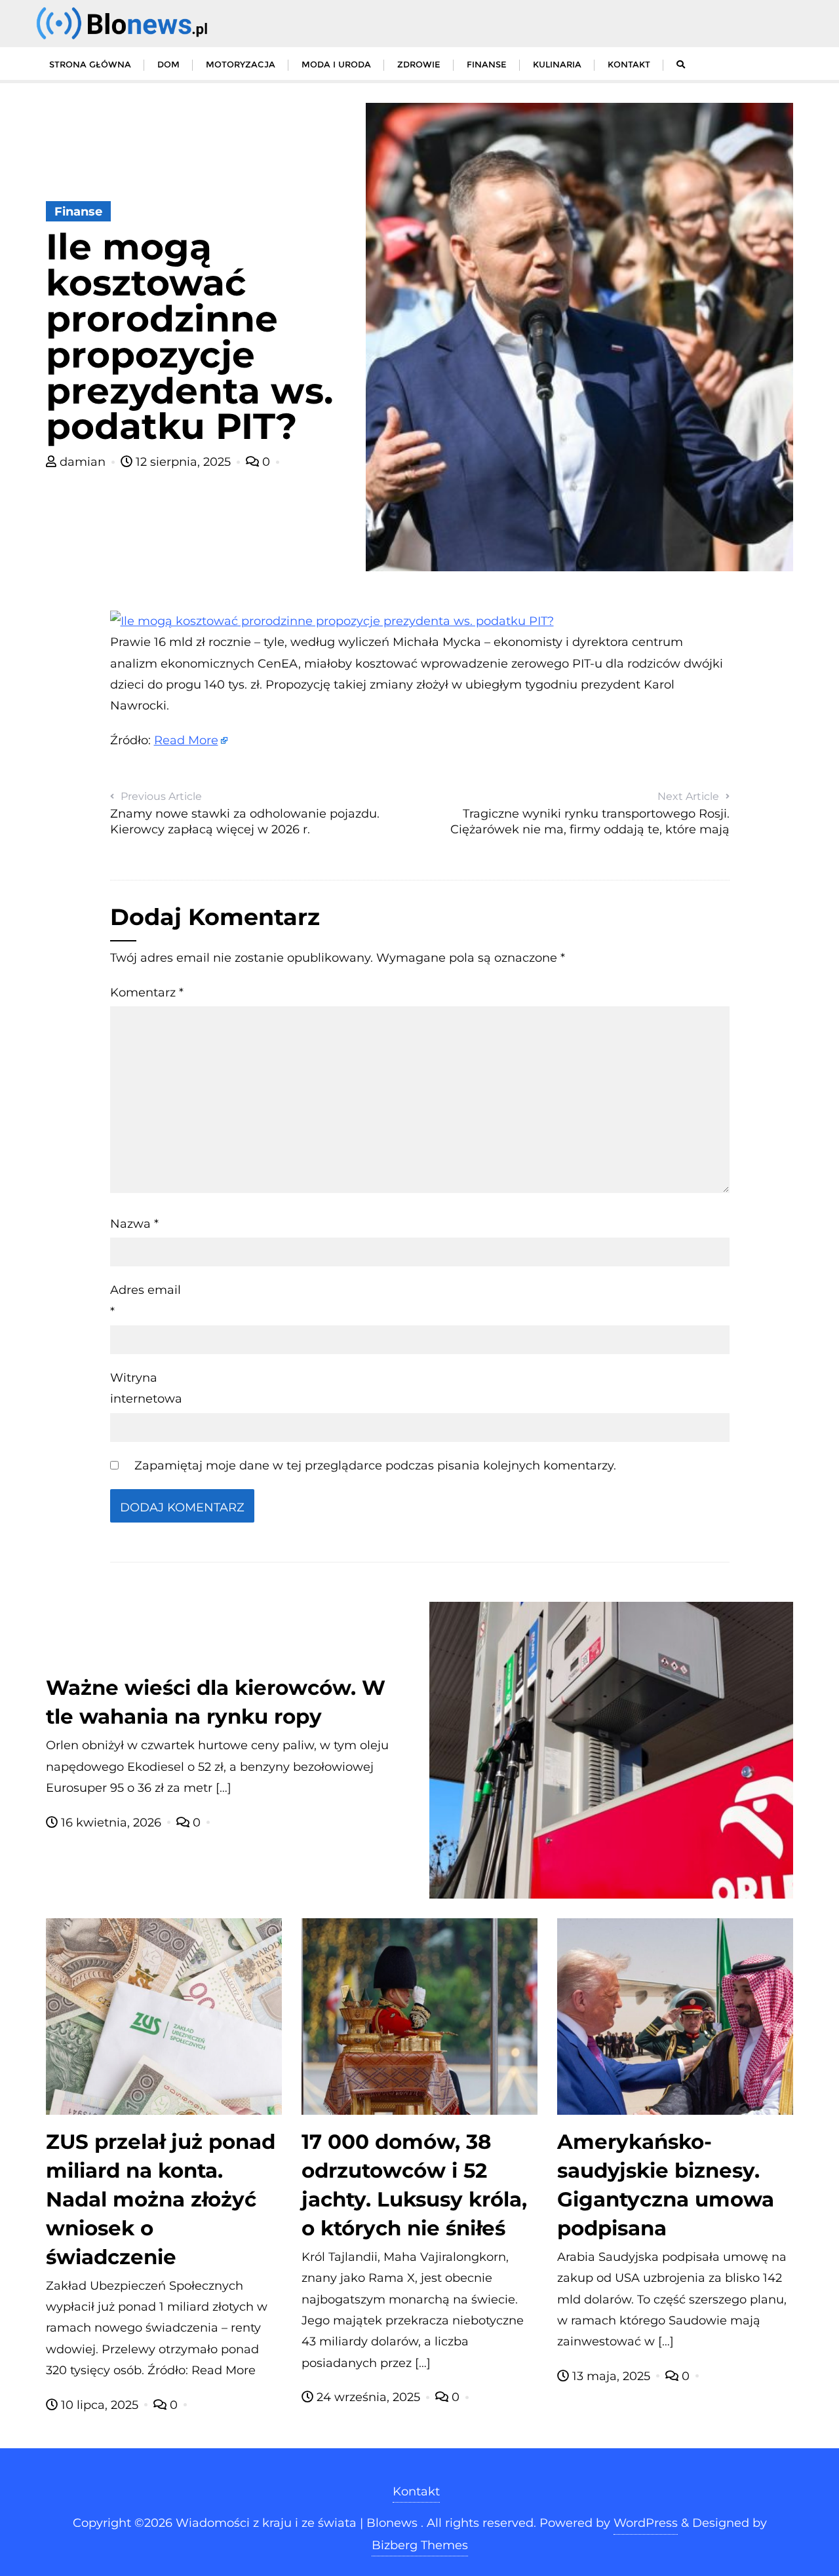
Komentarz (147, 993)
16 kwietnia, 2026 (111, 1823)
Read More (186, 740)
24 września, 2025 (368, 2397)
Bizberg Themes (420, 2545)
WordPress (646, 2523)
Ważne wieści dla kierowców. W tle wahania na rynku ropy (216, 1702)
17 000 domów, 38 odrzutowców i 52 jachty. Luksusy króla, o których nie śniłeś (414, 2185)
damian (83, 462)
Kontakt (416, 2491)
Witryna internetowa (146, 1388)
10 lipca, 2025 (100, 2405)
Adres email (146, 1300)
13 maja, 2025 (611, 2376)
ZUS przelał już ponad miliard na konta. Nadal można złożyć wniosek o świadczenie (161, 2199)
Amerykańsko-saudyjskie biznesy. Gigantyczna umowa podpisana (666, 2185)
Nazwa (134, 1224)
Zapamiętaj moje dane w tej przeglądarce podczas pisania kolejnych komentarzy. (375, 1466)
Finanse (78, 212)
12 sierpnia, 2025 (183, 462)
